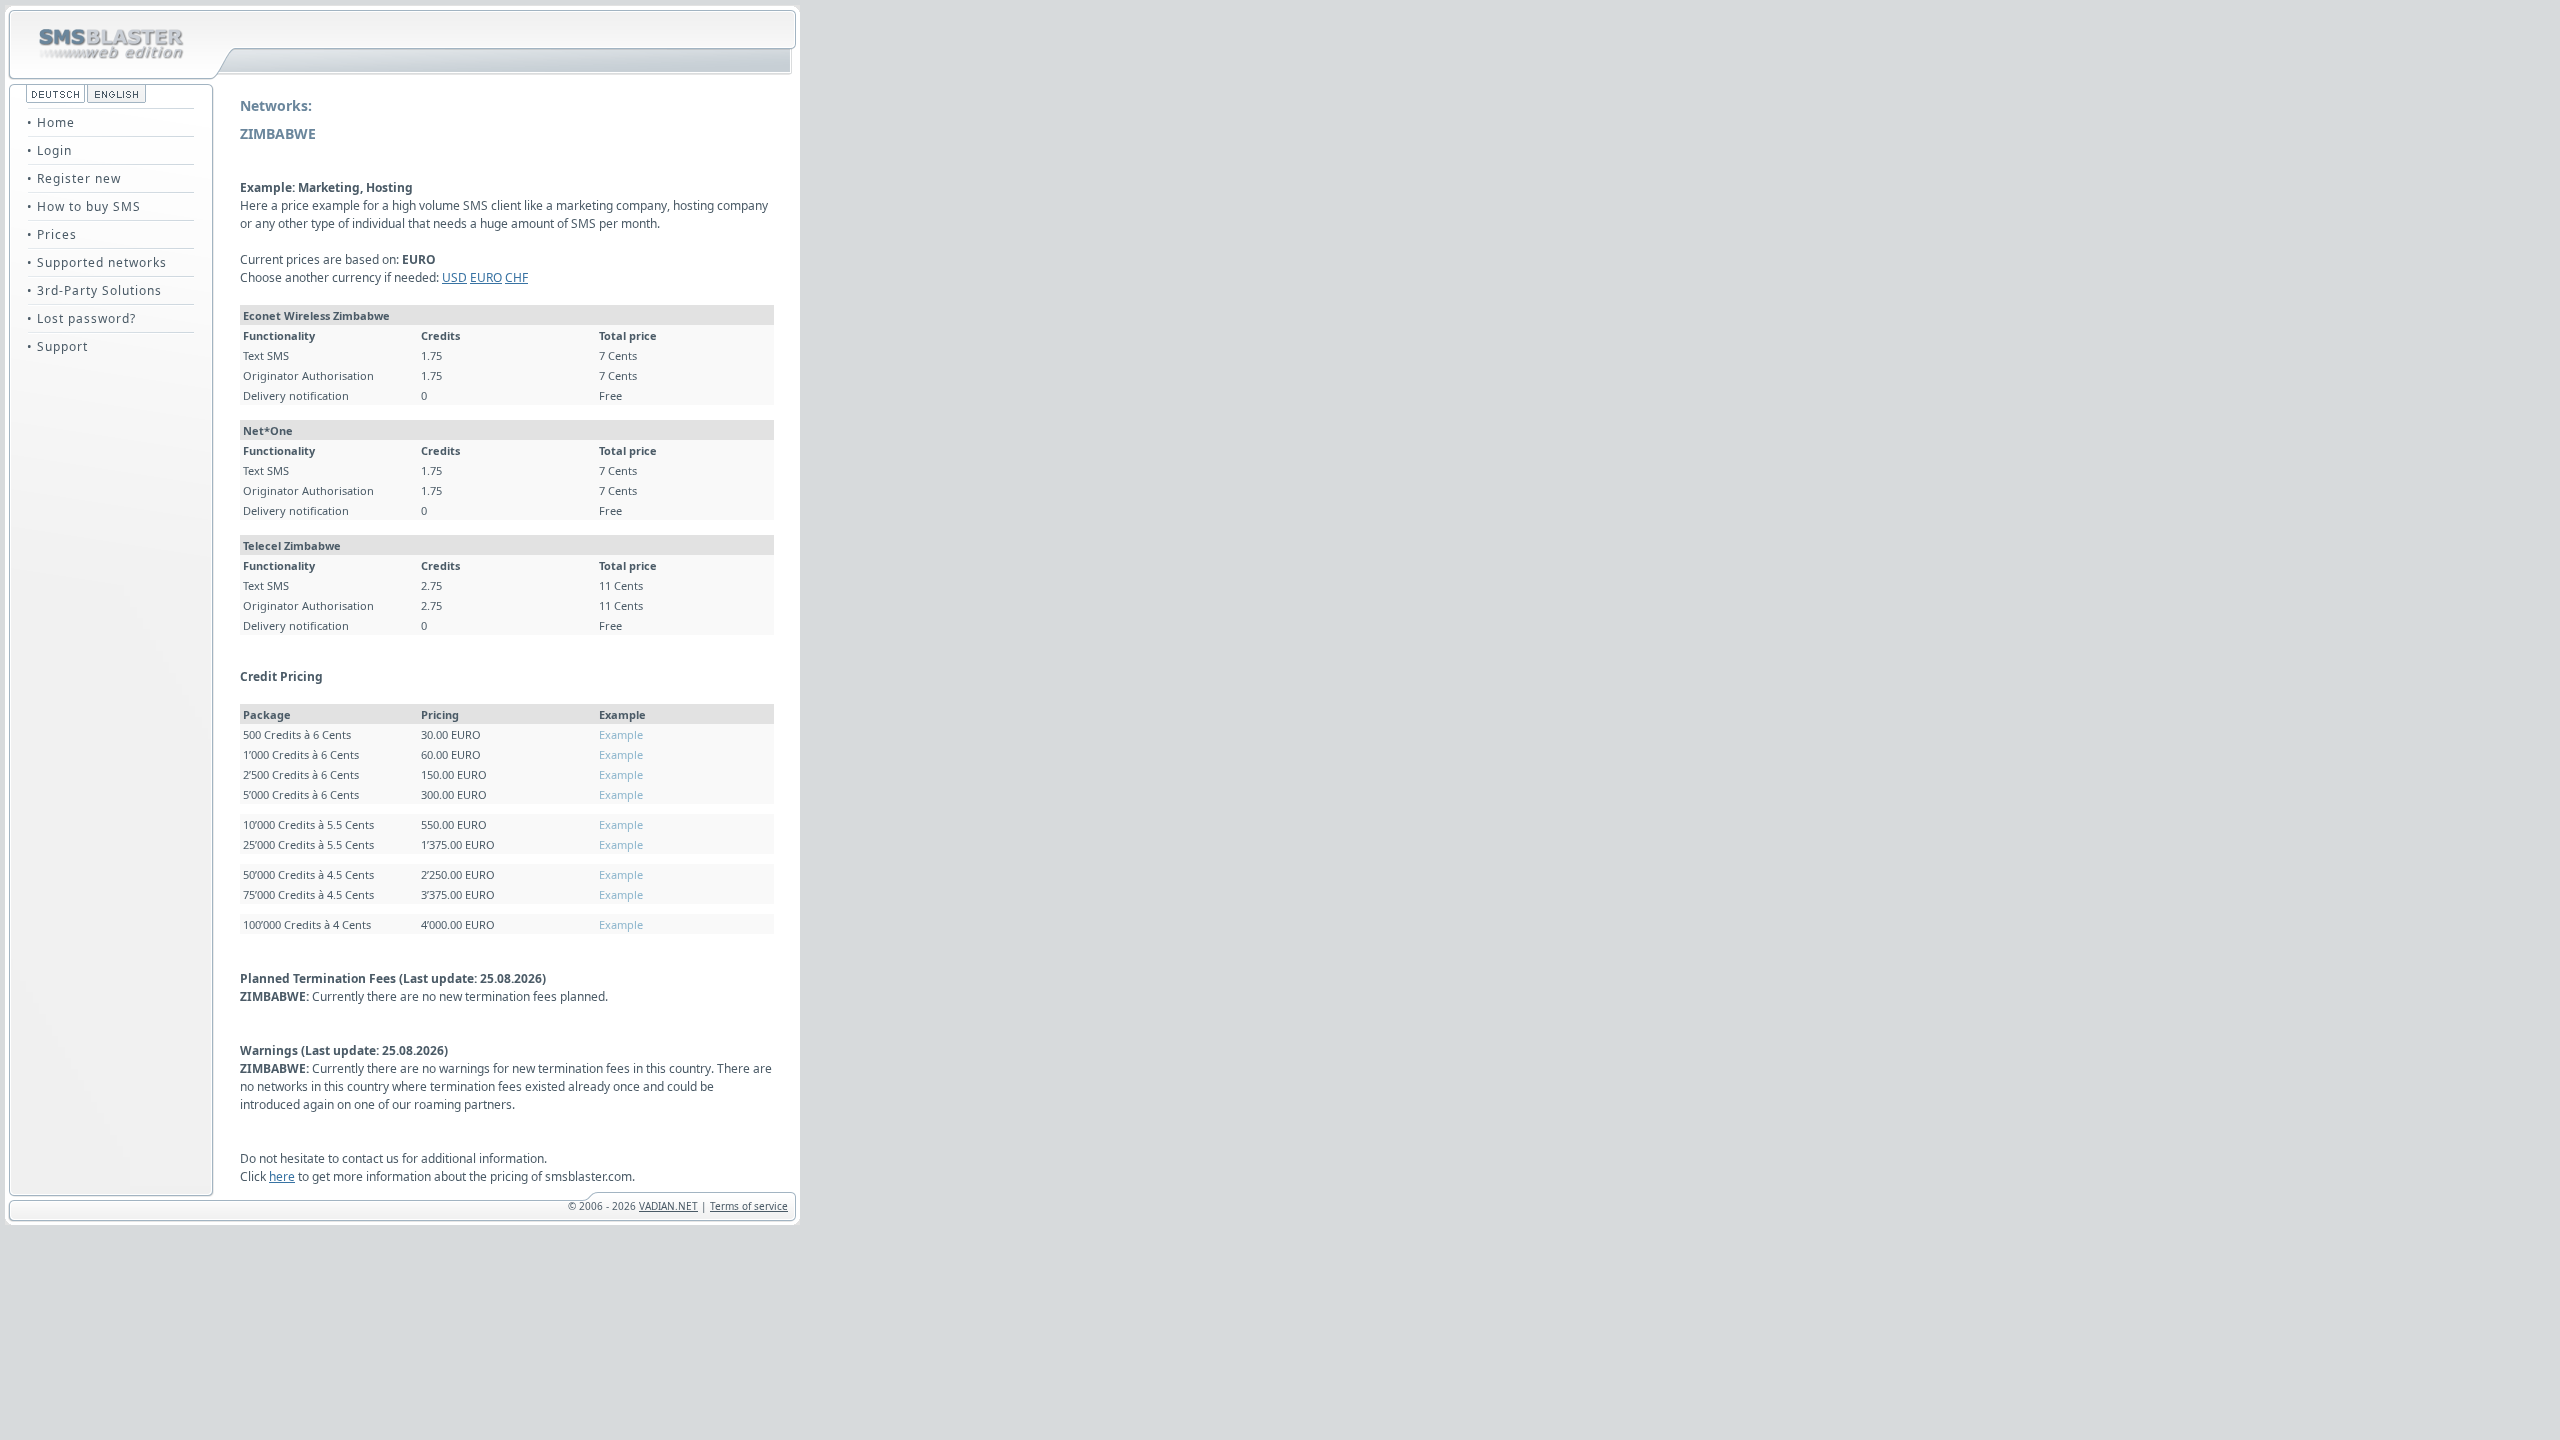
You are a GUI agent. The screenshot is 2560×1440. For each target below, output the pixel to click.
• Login (49, 150)
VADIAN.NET (668, 1206)
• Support (57, 346)
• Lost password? (81, 318)
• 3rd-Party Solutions (94, 290)
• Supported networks (97, 262)
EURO (486, 277)
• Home (51, 122)
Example (621, 734)
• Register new (74, 178)
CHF (516, 277)
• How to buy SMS (84, 206)
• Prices (52, 234)
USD (454, 277)
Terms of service (749, 1206)
